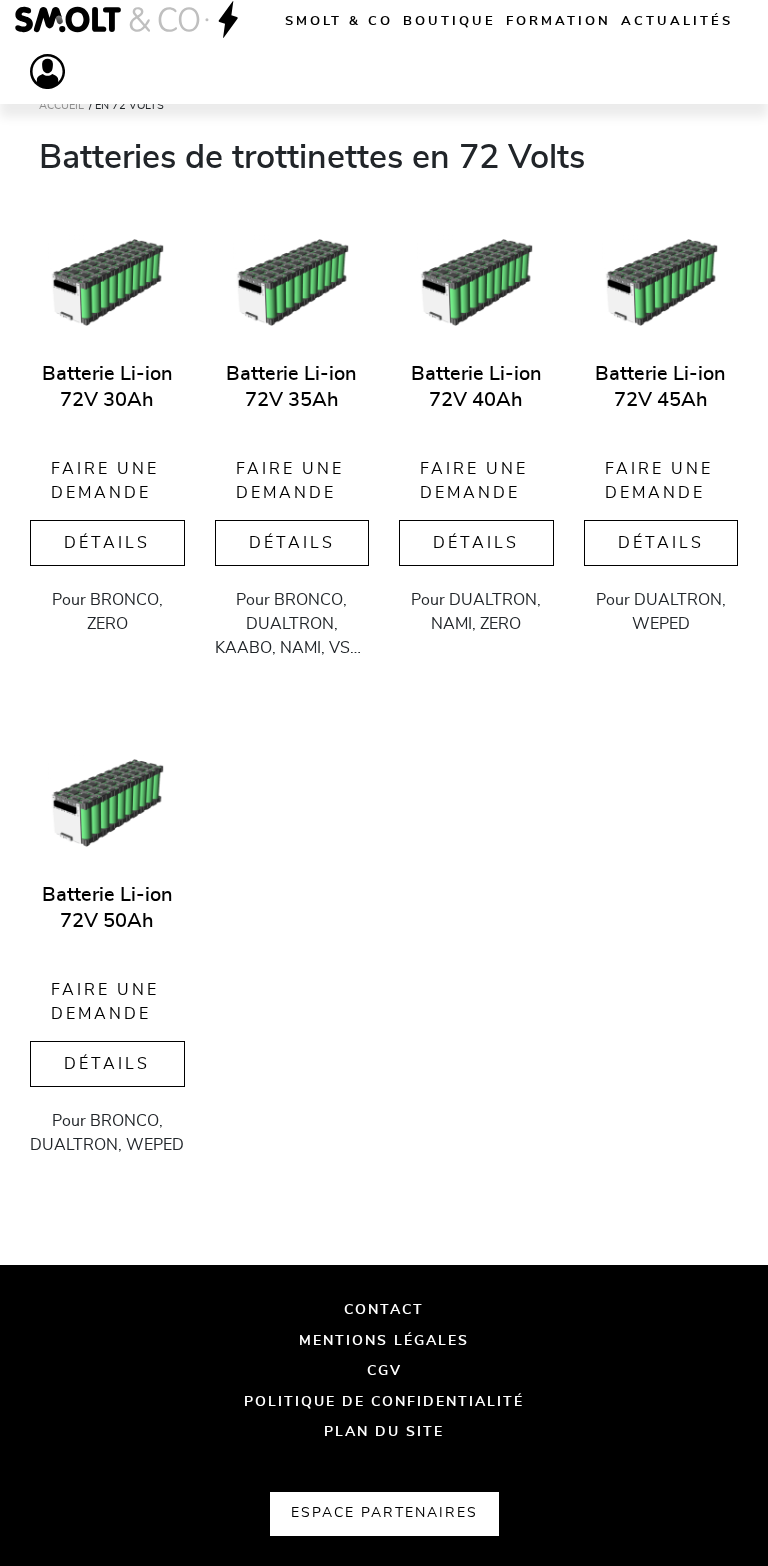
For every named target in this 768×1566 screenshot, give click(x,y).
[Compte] (47, 71)
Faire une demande (105, 481)
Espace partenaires (384, 1513)
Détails (107, 543)
